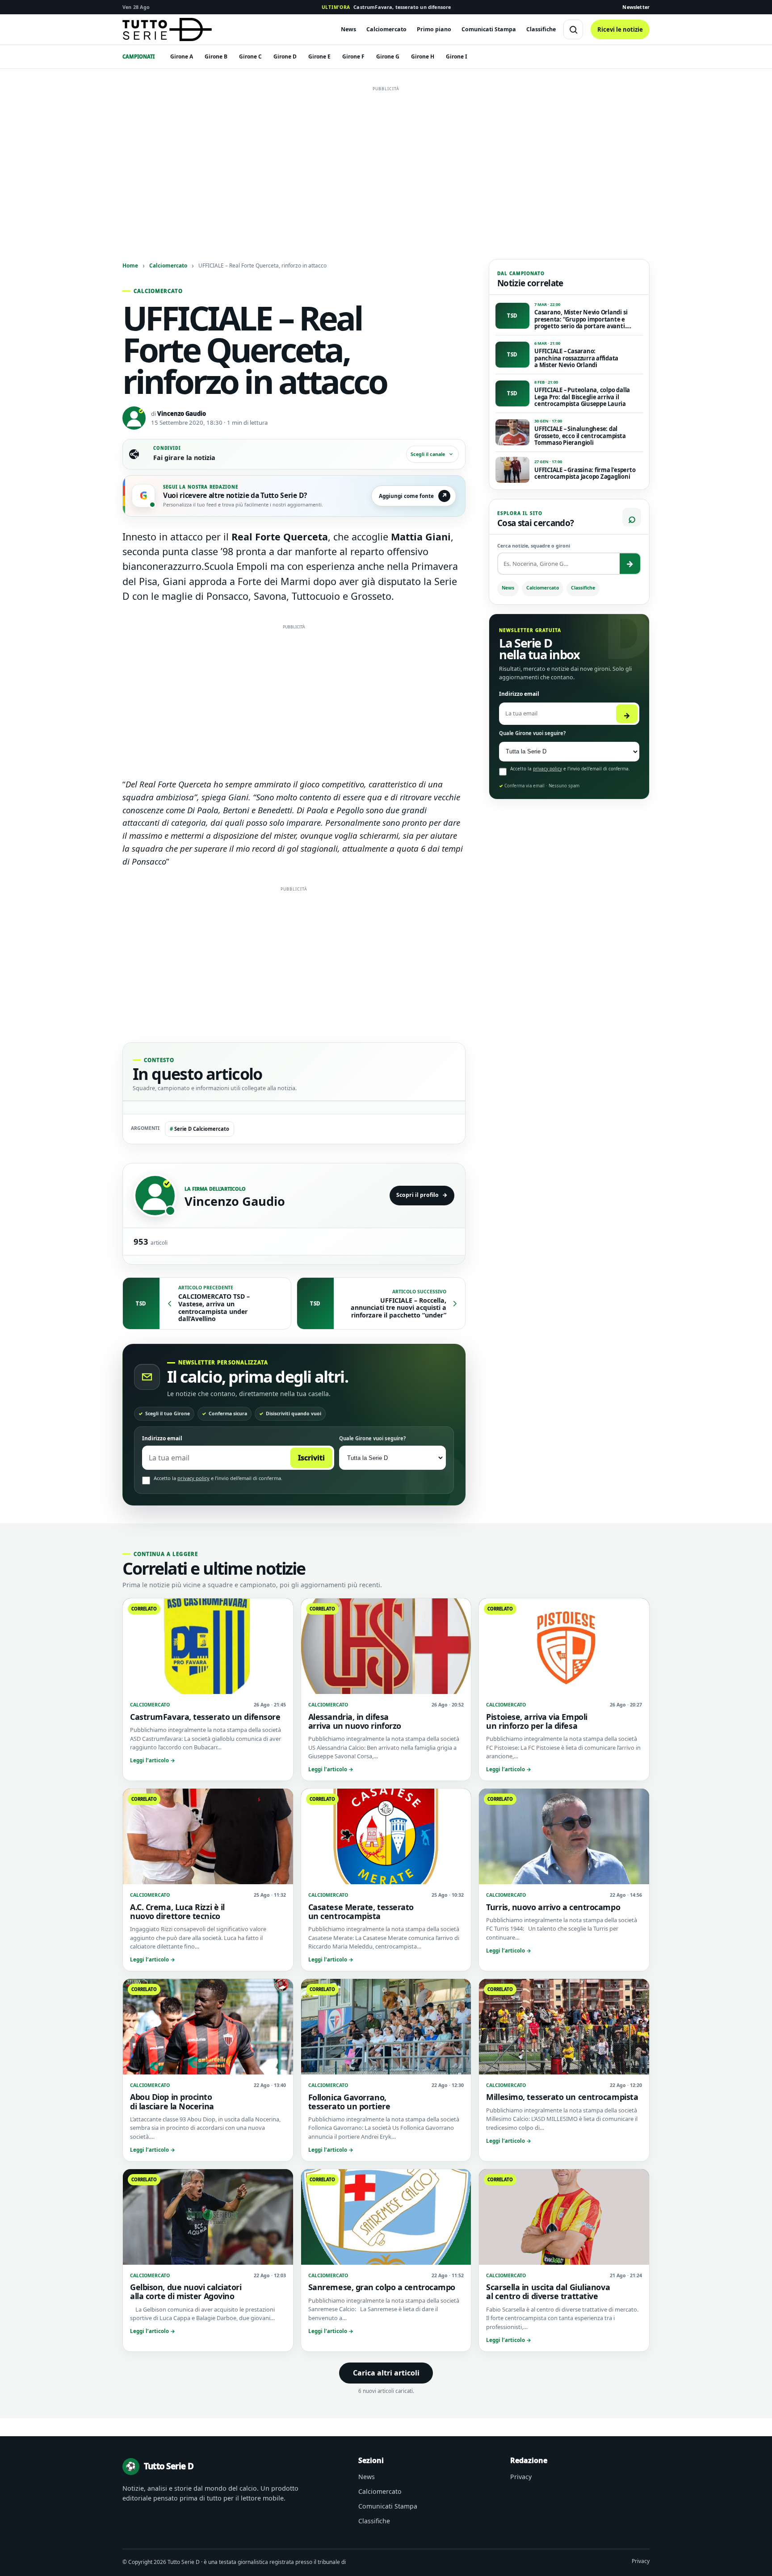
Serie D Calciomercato (199, 1129)
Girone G (388, 56)
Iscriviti (311, 1458)
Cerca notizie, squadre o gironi (534, 546)
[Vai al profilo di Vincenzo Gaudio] (155, 1196)
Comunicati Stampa (489, 29)
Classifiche (541, 29)
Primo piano (434, 29)
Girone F (353, 56)
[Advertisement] (386, 158)
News (348, 29)
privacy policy (193, 1478)
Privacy (521, 2477)
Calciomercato (386, 29)
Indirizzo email (162, 1438)
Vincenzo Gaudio (182, 414)
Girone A (182, 56)
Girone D (285, 56)
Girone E (319, 56)
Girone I (457, 56)
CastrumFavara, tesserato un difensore (386, 7)
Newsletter (636, 7)
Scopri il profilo (422, 1195)
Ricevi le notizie (620, 29)
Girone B (216, 56)
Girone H (423, 56)
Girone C (250, 56)
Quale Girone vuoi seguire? (372, 1438)
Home (130, 265)
